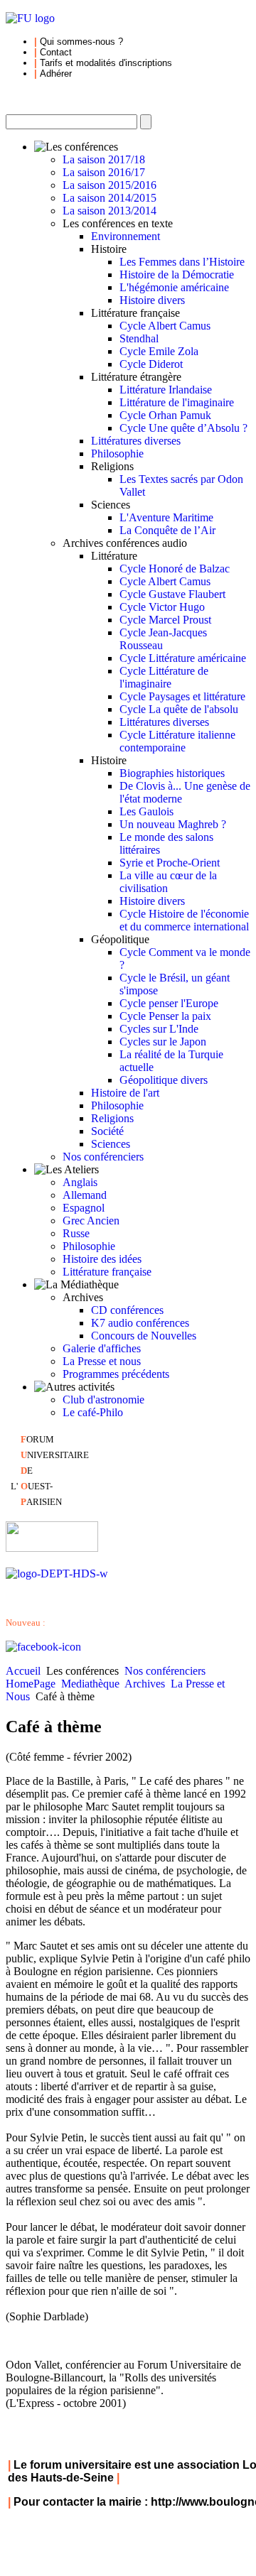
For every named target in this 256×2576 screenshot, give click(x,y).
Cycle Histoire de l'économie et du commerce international (184, 920)
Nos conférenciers (103, 1157)
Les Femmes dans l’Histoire (182, 262)
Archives (145, 1684)
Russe (76, 1233)
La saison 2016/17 (104, 172)
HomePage (31, 1684)
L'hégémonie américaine (174, 287)
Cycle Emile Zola (159, 351)
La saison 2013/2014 (110, 211)
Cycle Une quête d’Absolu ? (183, 428)
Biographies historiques (172, 773)
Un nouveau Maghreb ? (173, 824)
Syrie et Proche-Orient (170, 863)
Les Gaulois (146, 811)
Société (107, 1131)
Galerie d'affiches (102, 1348)
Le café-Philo (93, 1412)
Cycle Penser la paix (165, 1016)
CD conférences (127, 1310)
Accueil (23, 1671)
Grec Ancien (91, 1221)
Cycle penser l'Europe (169, 1003)
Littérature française (107, 1272)
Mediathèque (90, 1684)
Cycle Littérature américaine (183, 658)
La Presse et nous (102, 1361)
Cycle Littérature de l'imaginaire (164, 677)
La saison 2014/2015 (110, 198)
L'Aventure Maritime (166, 517)
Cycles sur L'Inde (159, 1029)
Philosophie (117, 453)
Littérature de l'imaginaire (177, 402)
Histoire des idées (102, 1259)
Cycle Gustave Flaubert (172, 594)
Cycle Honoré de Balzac (175, 569)
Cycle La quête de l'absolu (179, 709)
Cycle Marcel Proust (165, 620)
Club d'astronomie (103, 1400)
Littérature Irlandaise (166, 390)
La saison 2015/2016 (110, 185)
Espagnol (84, 1208)
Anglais (80, 1182)
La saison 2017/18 (104, 159)
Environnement (126, 236)
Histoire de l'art (125, 1093)
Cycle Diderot (151, 364)
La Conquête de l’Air (167, 530)
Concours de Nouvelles (144, 1336)
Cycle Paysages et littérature (182, 696)
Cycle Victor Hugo (162, 607)
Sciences (111, 1144)
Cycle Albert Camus (165, 326)
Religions (112, 1118)
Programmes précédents (116, 1374)
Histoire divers (152, 300)
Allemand (85, 1195)
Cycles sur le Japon (163, 1042)
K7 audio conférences (140, 1323)
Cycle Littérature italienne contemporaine (177, 741)
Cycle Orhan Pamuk (165, 415)
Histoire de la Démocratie (177, 275)
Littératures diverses (136, 441)
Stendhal (139, 338)
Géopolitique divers (164, 1080)
